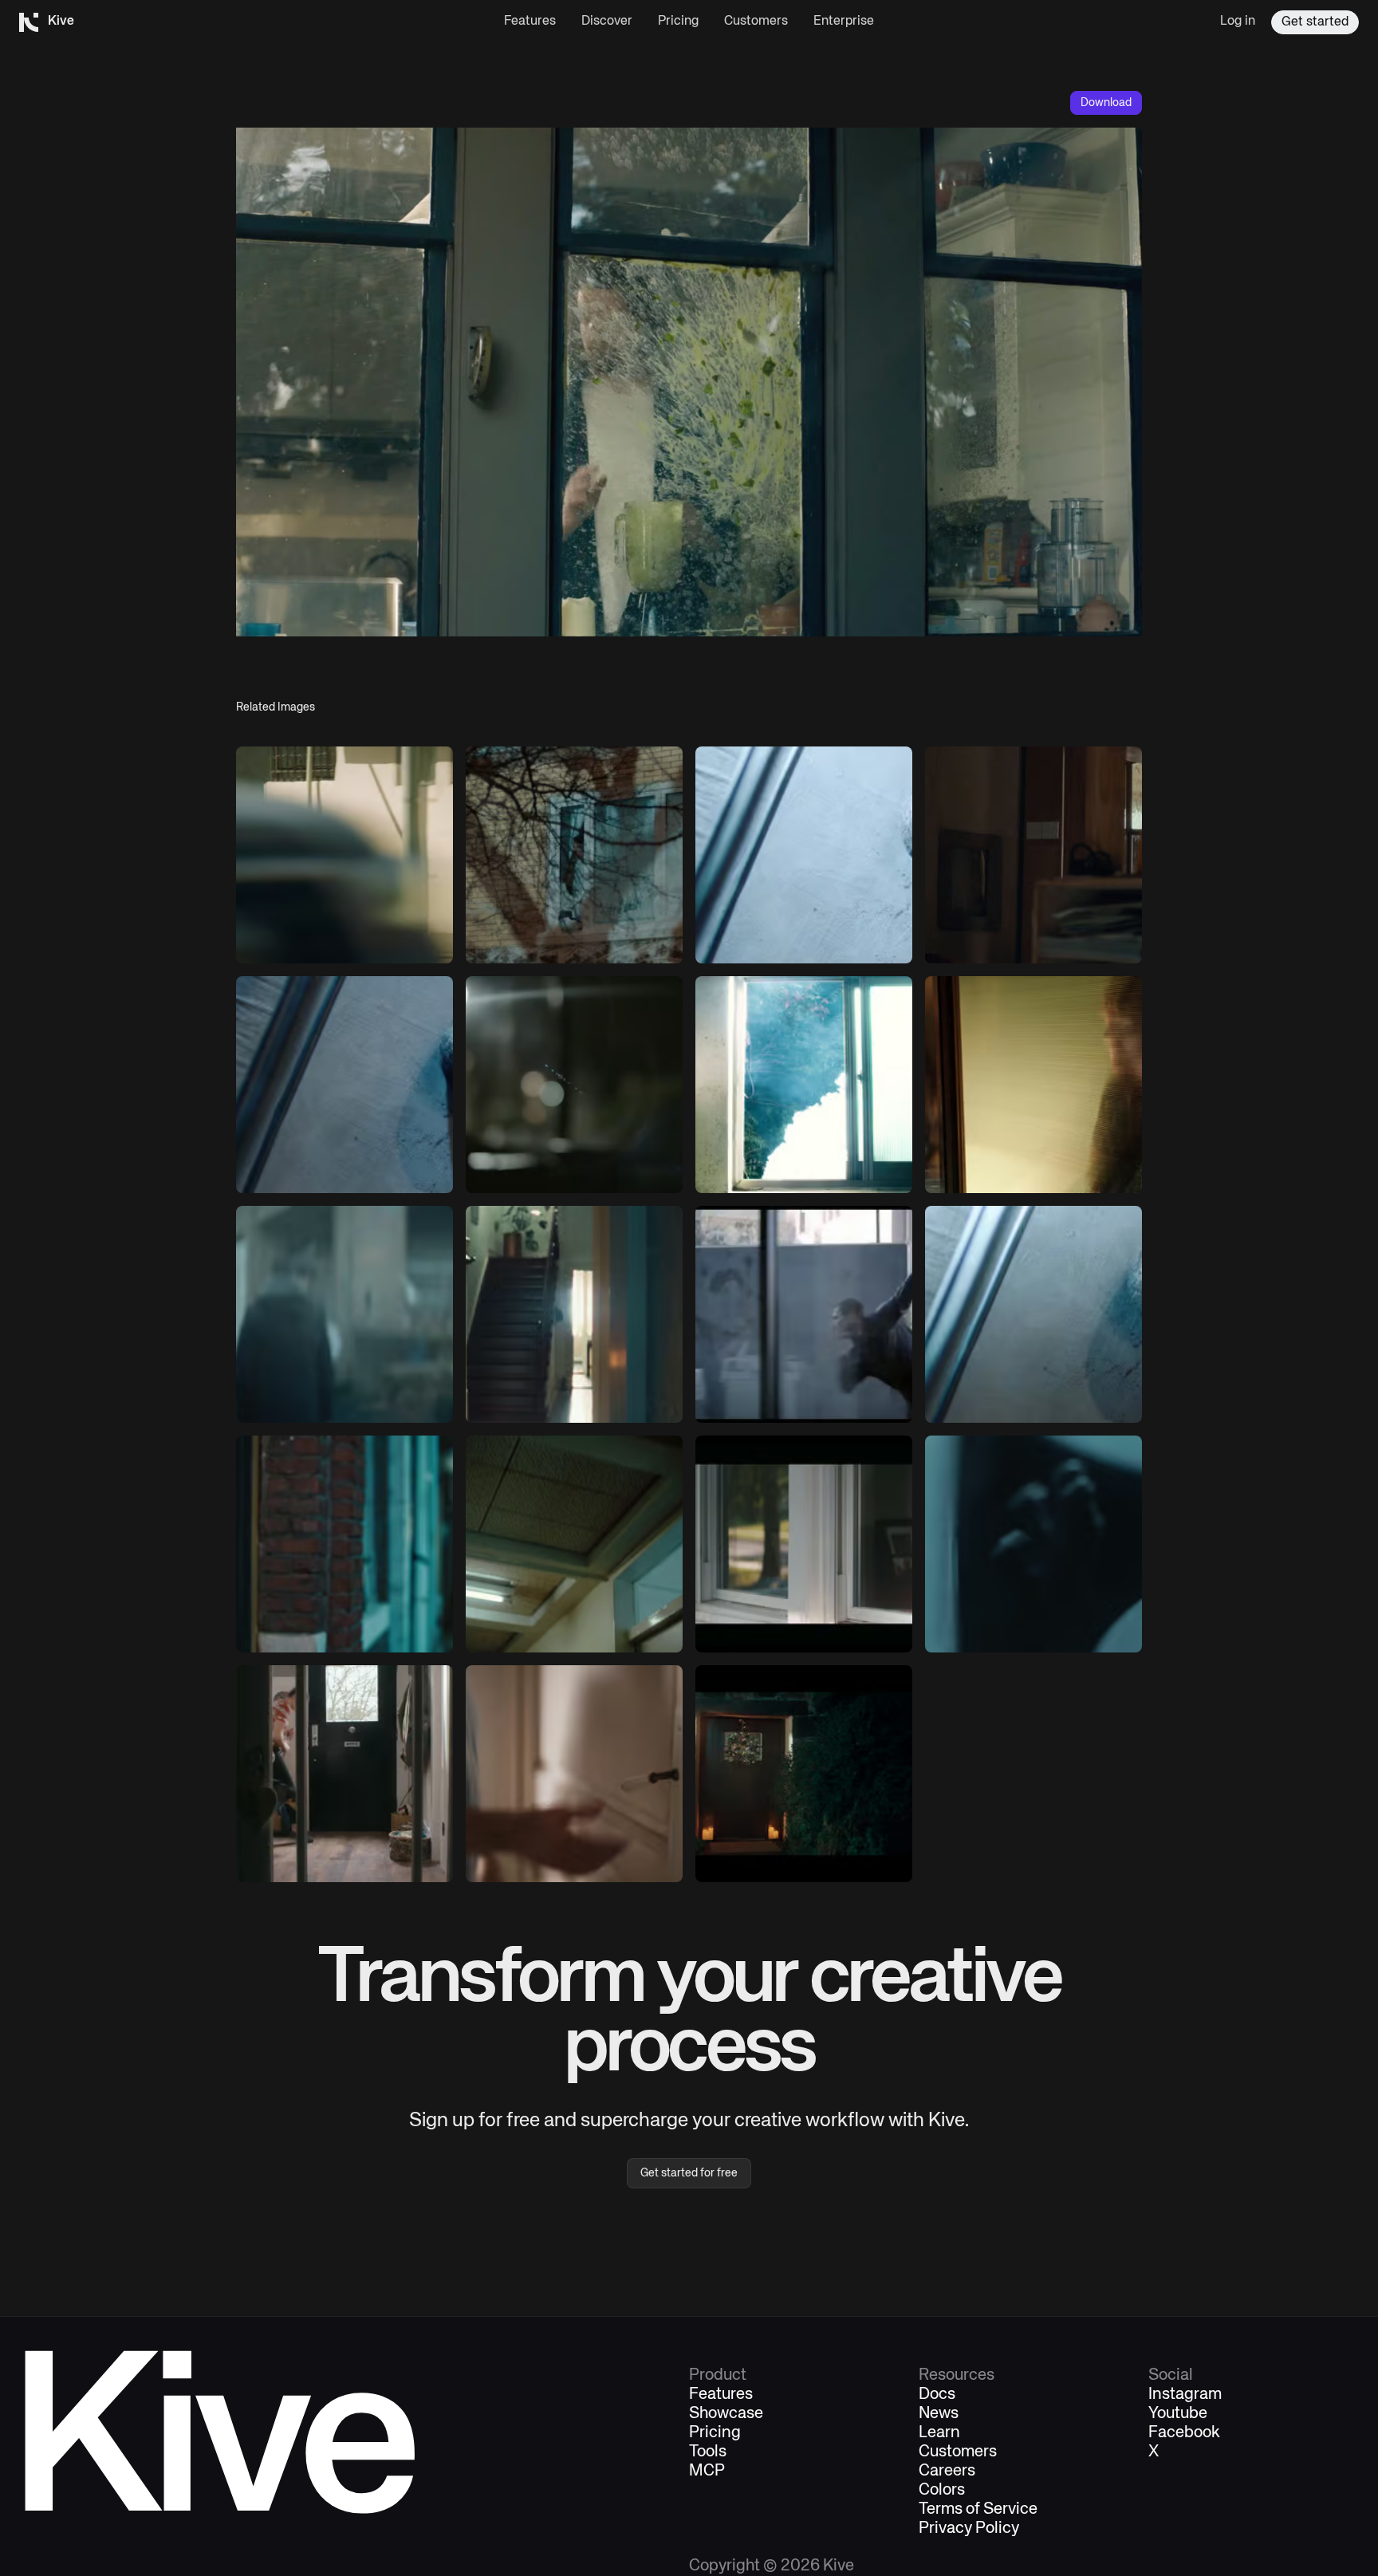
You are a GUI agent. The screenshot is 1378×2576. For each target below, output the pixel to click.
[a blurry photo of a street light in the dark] (574, 1085)
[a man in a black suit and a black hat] (344, 1544)
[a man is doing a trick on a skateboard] (804, 1314)
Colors (942, 2491)
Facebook (1184, 2433)
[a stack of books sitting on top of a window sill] (804, 1085)
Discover (607, 22)
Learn (939, 2433)
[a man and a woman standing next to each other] (344, 1314)
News (939, 2414)
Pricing (678, 22)
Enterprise (844, 22)
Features (530, 22)
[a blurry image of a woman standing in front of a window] (1033, 1085)
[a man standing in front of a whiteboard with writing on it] (574, 1774)
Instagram (1185, 2395)
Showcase (726, 2414)
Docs (937, 2395)
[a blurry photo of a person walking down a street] (344, 855)
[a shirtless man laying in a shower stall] (1033, 1314)
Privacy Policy (969, 2529)
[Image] (574, 855)
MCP (707, 2472)
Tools (708, 2452)
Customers (756, 22)
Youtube (1178, 2414)
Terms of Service (978, 2510)
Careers (947, 2472)
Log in (1238, 22)
